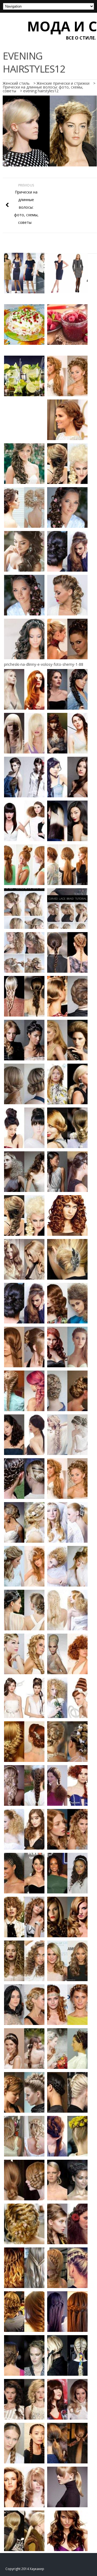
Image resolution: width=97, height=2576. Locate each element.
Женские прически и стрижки (63, 83)
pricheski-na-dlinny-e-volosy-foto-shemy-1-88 (44, 664)
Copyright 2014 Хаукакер (25, 2569)
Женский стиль (16, 83)
